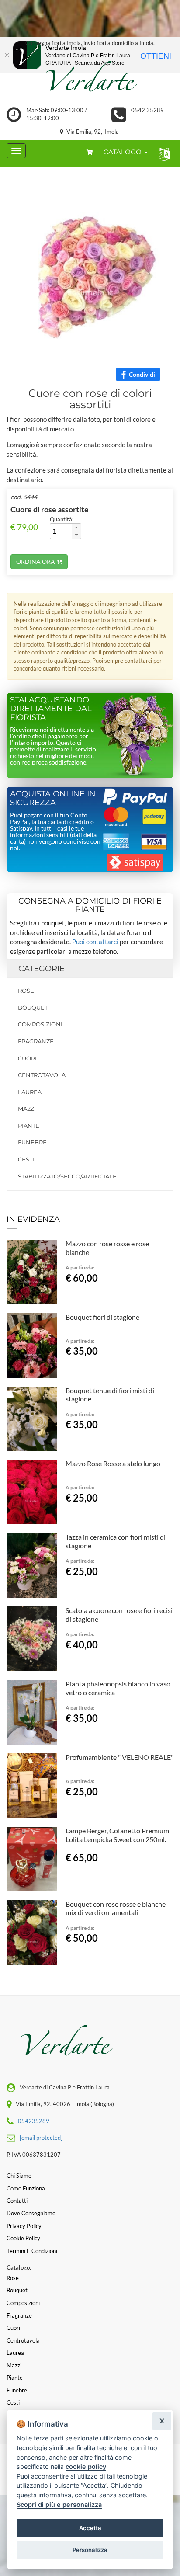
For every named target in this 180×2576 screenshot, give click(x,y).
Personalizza (90, 2550)
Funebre (32, 1142)
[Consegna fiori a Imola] (90, 78)
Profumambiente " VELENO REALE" (119, 1757)
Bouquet (33, 1008)
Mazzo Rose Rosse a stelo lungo (113, 1463)
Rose (26, 991)
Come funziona (26, 2188)
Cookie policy (23, 2238)
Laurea (30, 1092)
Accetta (90, 2528)
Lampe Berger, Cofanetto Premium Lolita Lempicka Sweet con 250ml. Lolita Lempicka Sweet (117, 1839)
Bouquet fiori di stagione (102, 1317)
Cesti (26, 1159)
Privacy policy (24, 2226)
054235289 (34, 2121)
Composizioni (40, 1024)
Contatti (17, 2201)
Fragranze (36, 1041)
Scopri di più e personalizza (59, 2505)
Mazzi (27, 1109)
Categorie (42, 969)
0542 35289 (147, 110)
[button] (162, 154)
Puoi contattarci (95, 942)
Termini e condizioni (32, 2251)
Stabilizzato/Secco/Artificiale (67, 1176)
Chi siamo (19, 2176)
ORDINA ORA (36, 561)
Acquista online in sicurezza (53, 798)
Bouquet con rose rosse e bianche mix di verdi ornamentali (116, 1908)
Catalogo (123, 152)
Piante (29, 1126)
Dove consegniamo (31, 2213)
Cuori (27, 1058)
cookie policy (86, 2466)
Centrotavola (42, 1075)
